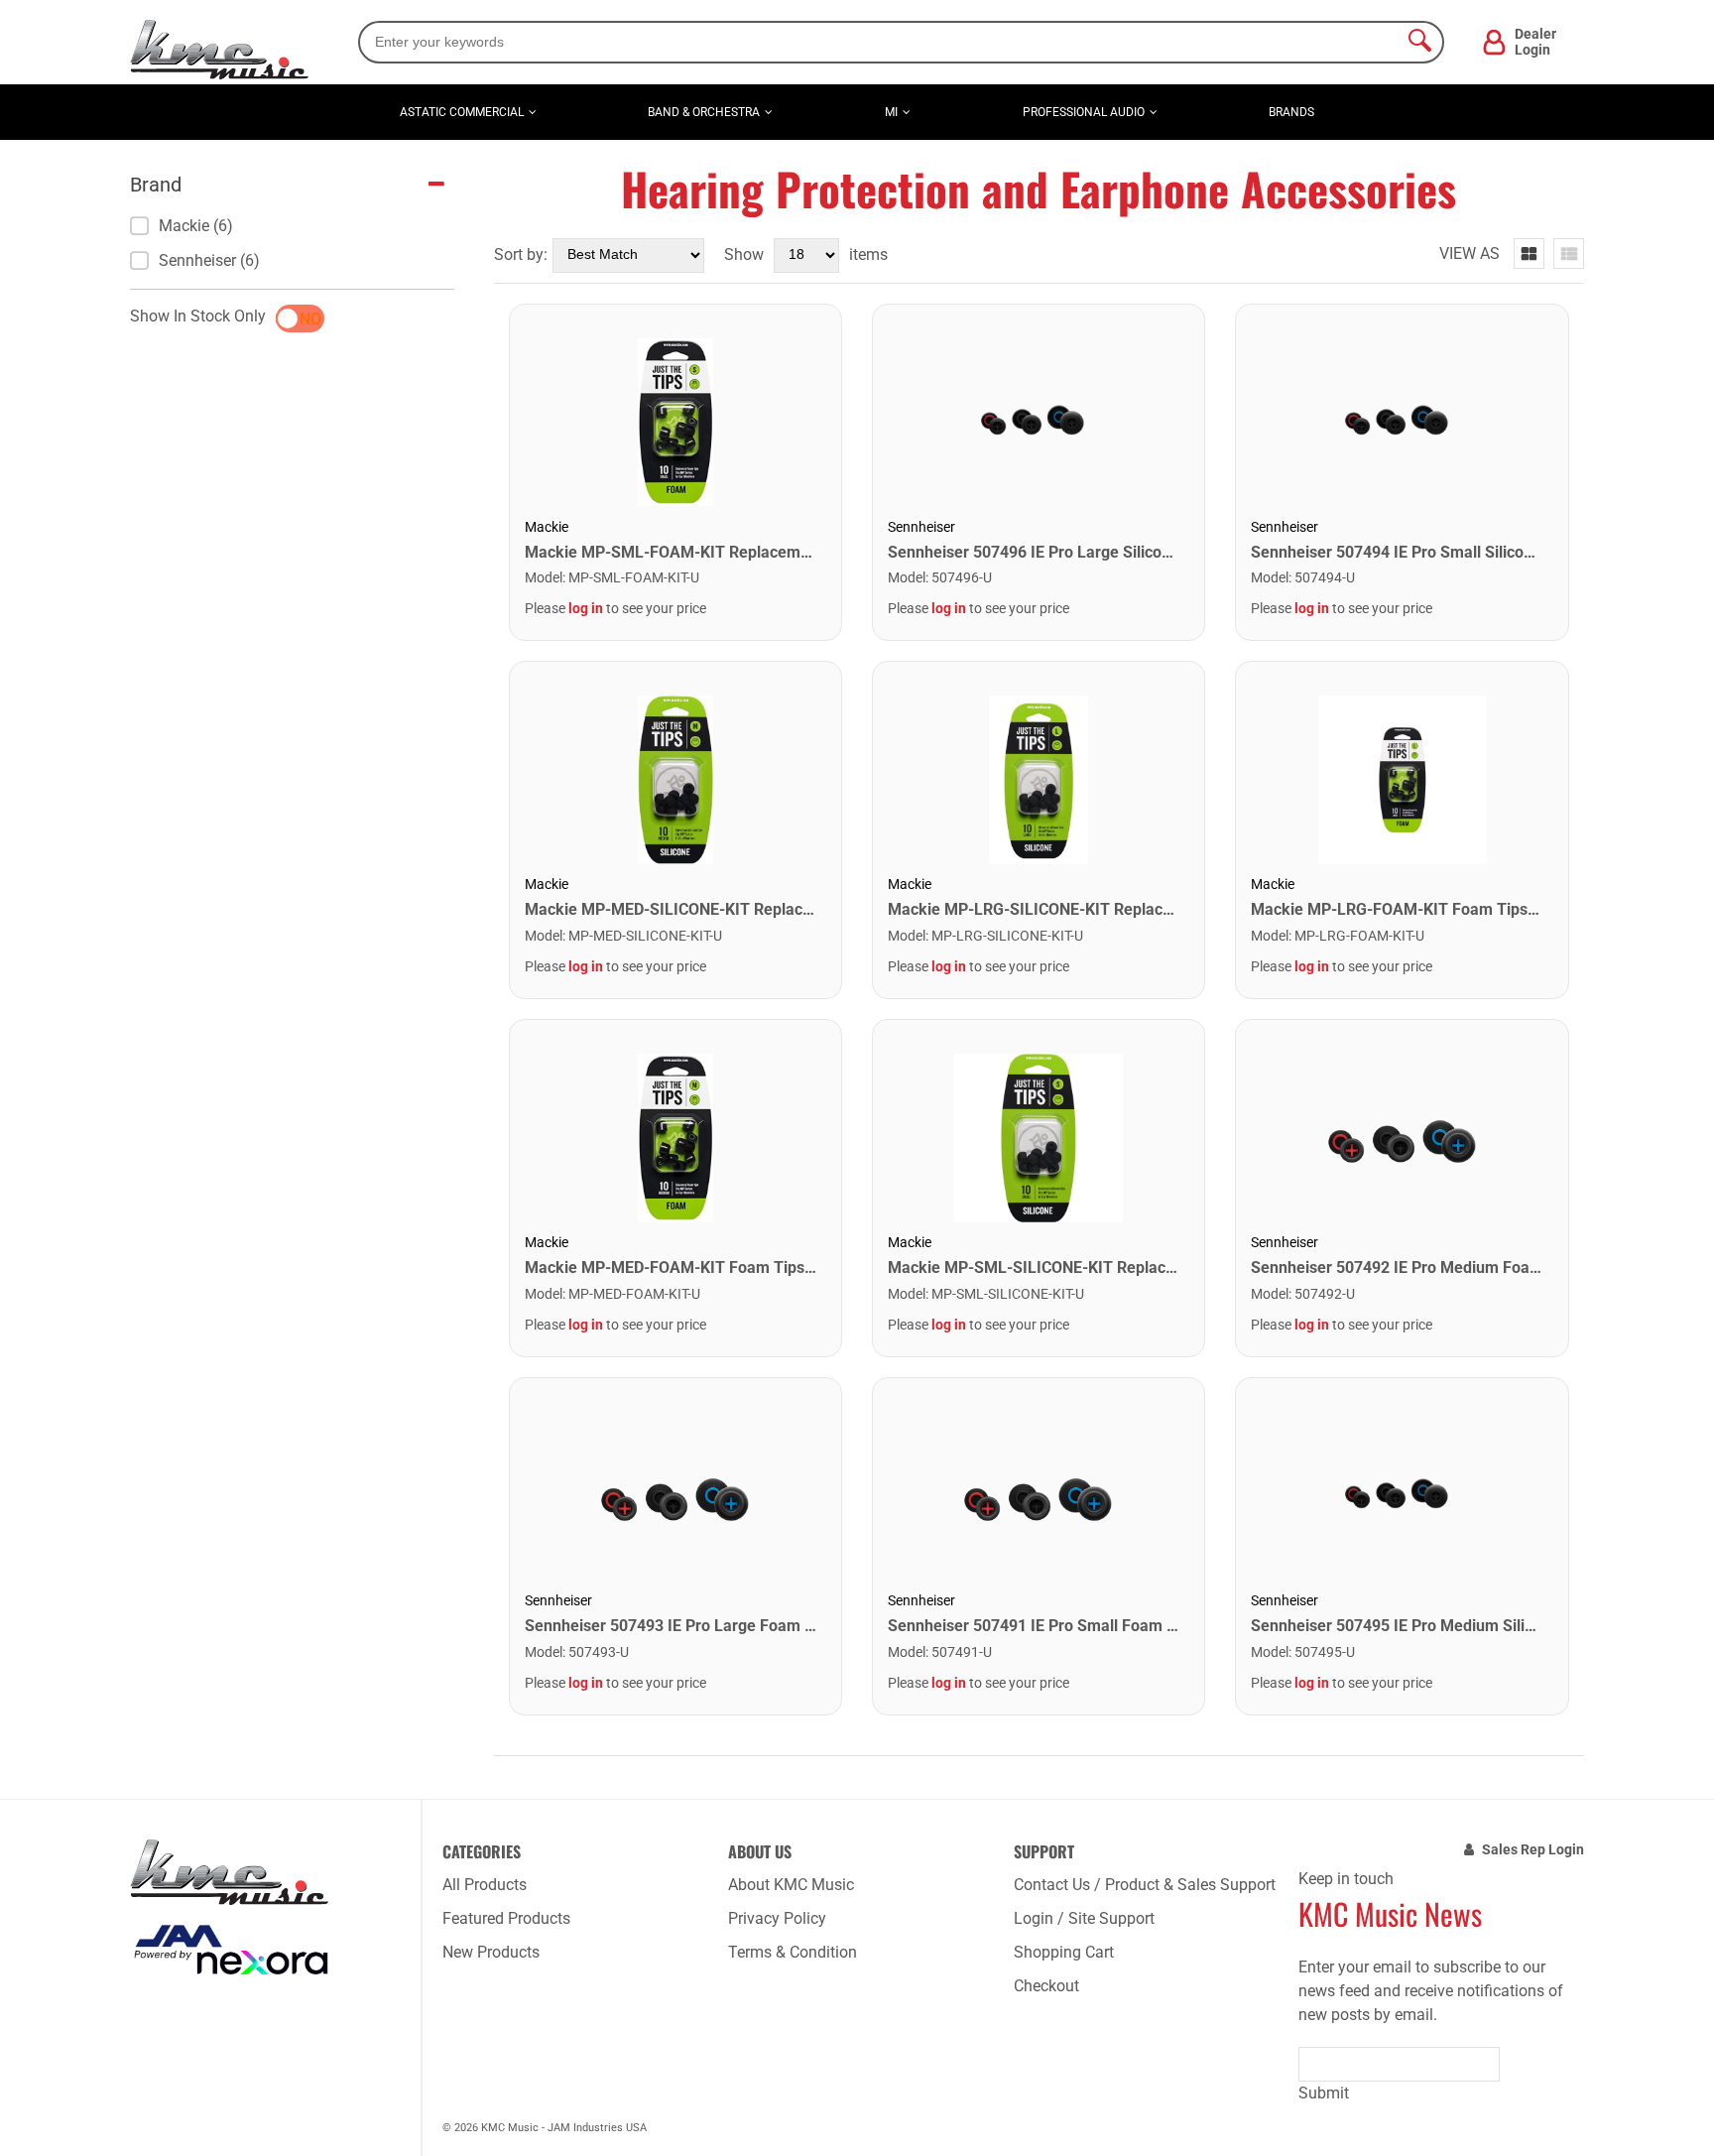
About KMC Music (791, 1885)
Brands (1291, 112)
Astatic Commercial (462, 112)
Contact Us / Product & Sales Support (1145, 1885)
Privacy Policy (777, 1918)
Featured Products (506, 1918)
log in (586, 608)
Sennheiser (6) (209, 260)
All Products (485, 1885)
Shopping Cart (1064, 1952)
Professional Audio (1084, 112)
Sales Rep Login (1533, 1849)
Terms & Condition (793, 1952)
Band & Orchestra (704, 112)
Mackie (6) (196, 226)
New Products (491, 1952)
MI (891, 112)
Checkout (1046, 1986)
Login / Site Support (1084, 1918)
